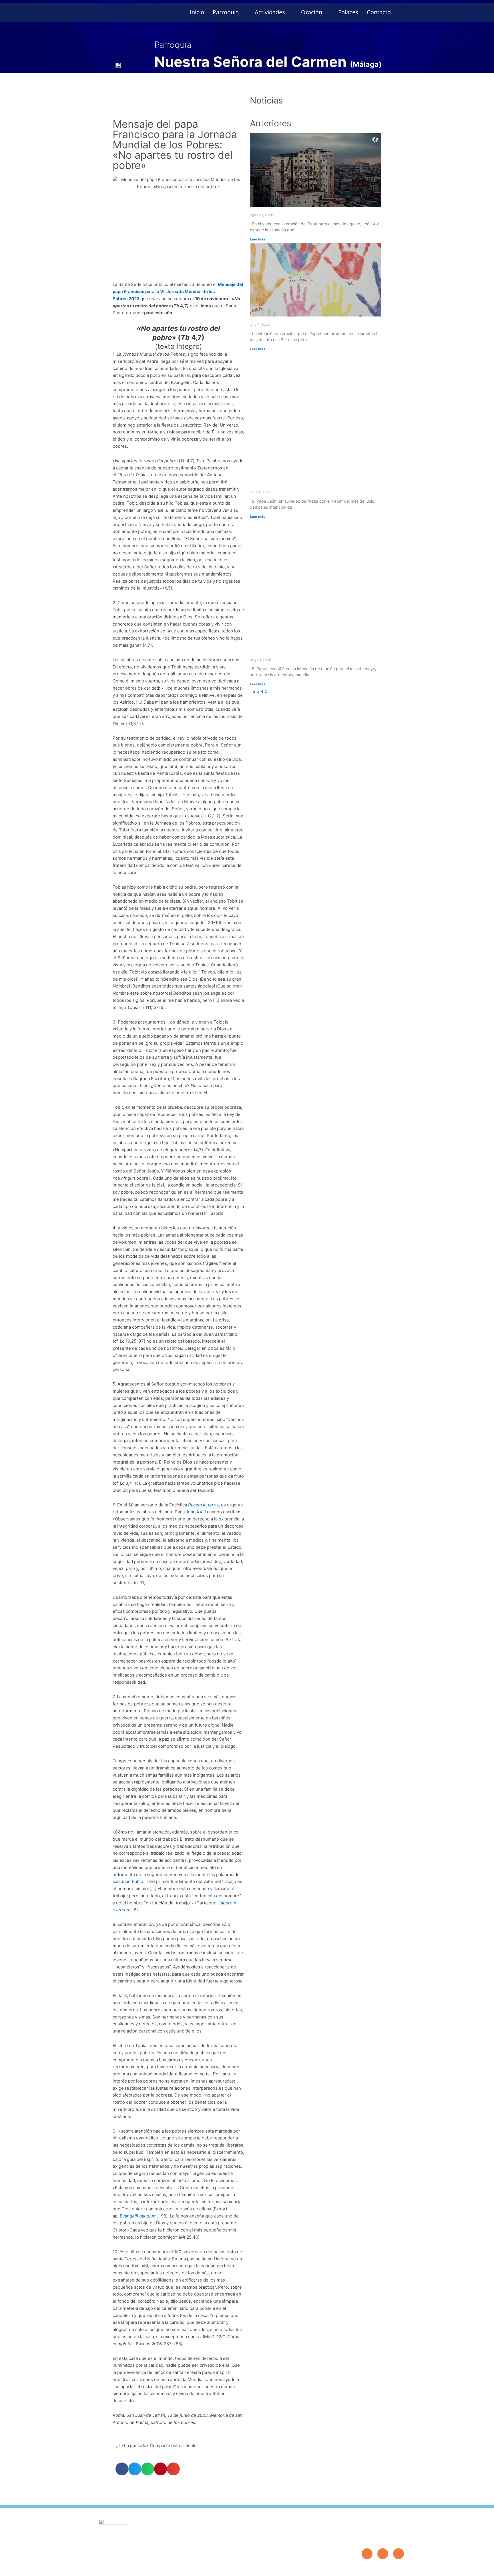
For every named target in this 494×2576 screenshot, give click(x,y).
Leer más (258, 239)
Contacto (379, 12)
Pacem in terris (203, 1505)
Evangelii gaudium (138, 2216)
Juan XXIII (196, 1512)
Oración (312, 12)
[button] (404, 10)
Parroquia (226, 12)
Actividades (270, 12)
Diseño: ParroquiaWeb (386, 2568)
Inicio (197, 12)
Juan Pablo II (134, 1881)
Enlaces (348, 12)
